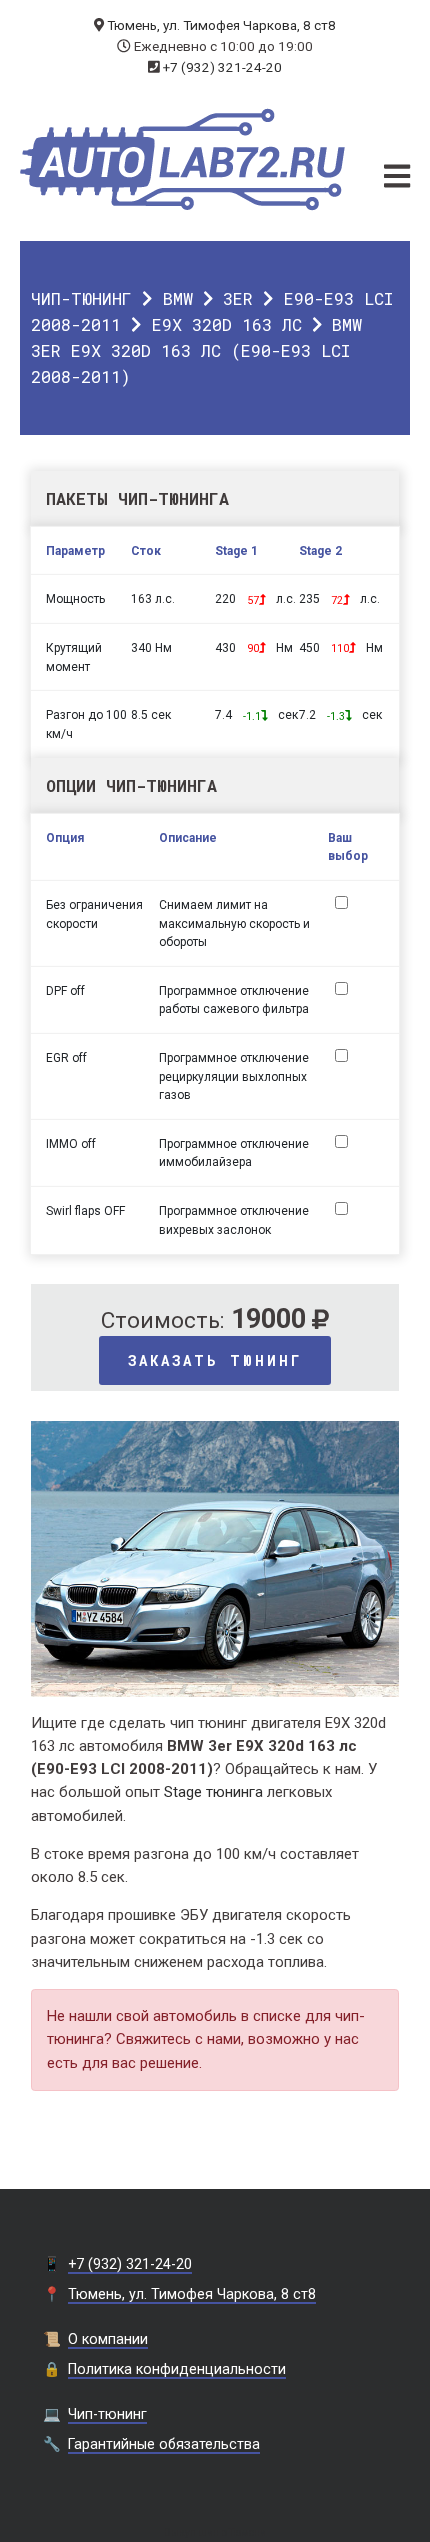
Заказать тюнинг (215, 1360)
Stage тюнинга (213, 1792)
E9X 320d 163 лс (227, 324)
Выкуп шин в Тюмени (215, 2532)
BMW (178, 298)
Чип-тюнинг (81, 298)
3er (238, 298)
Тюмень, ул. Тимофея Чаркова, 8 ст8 (221, 25)
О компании (108, 2339)
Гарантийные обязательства (164, 2444)
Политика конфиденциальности (177, 2369)
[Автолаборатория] (182, 159)
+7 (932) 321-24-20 (222, 67)
